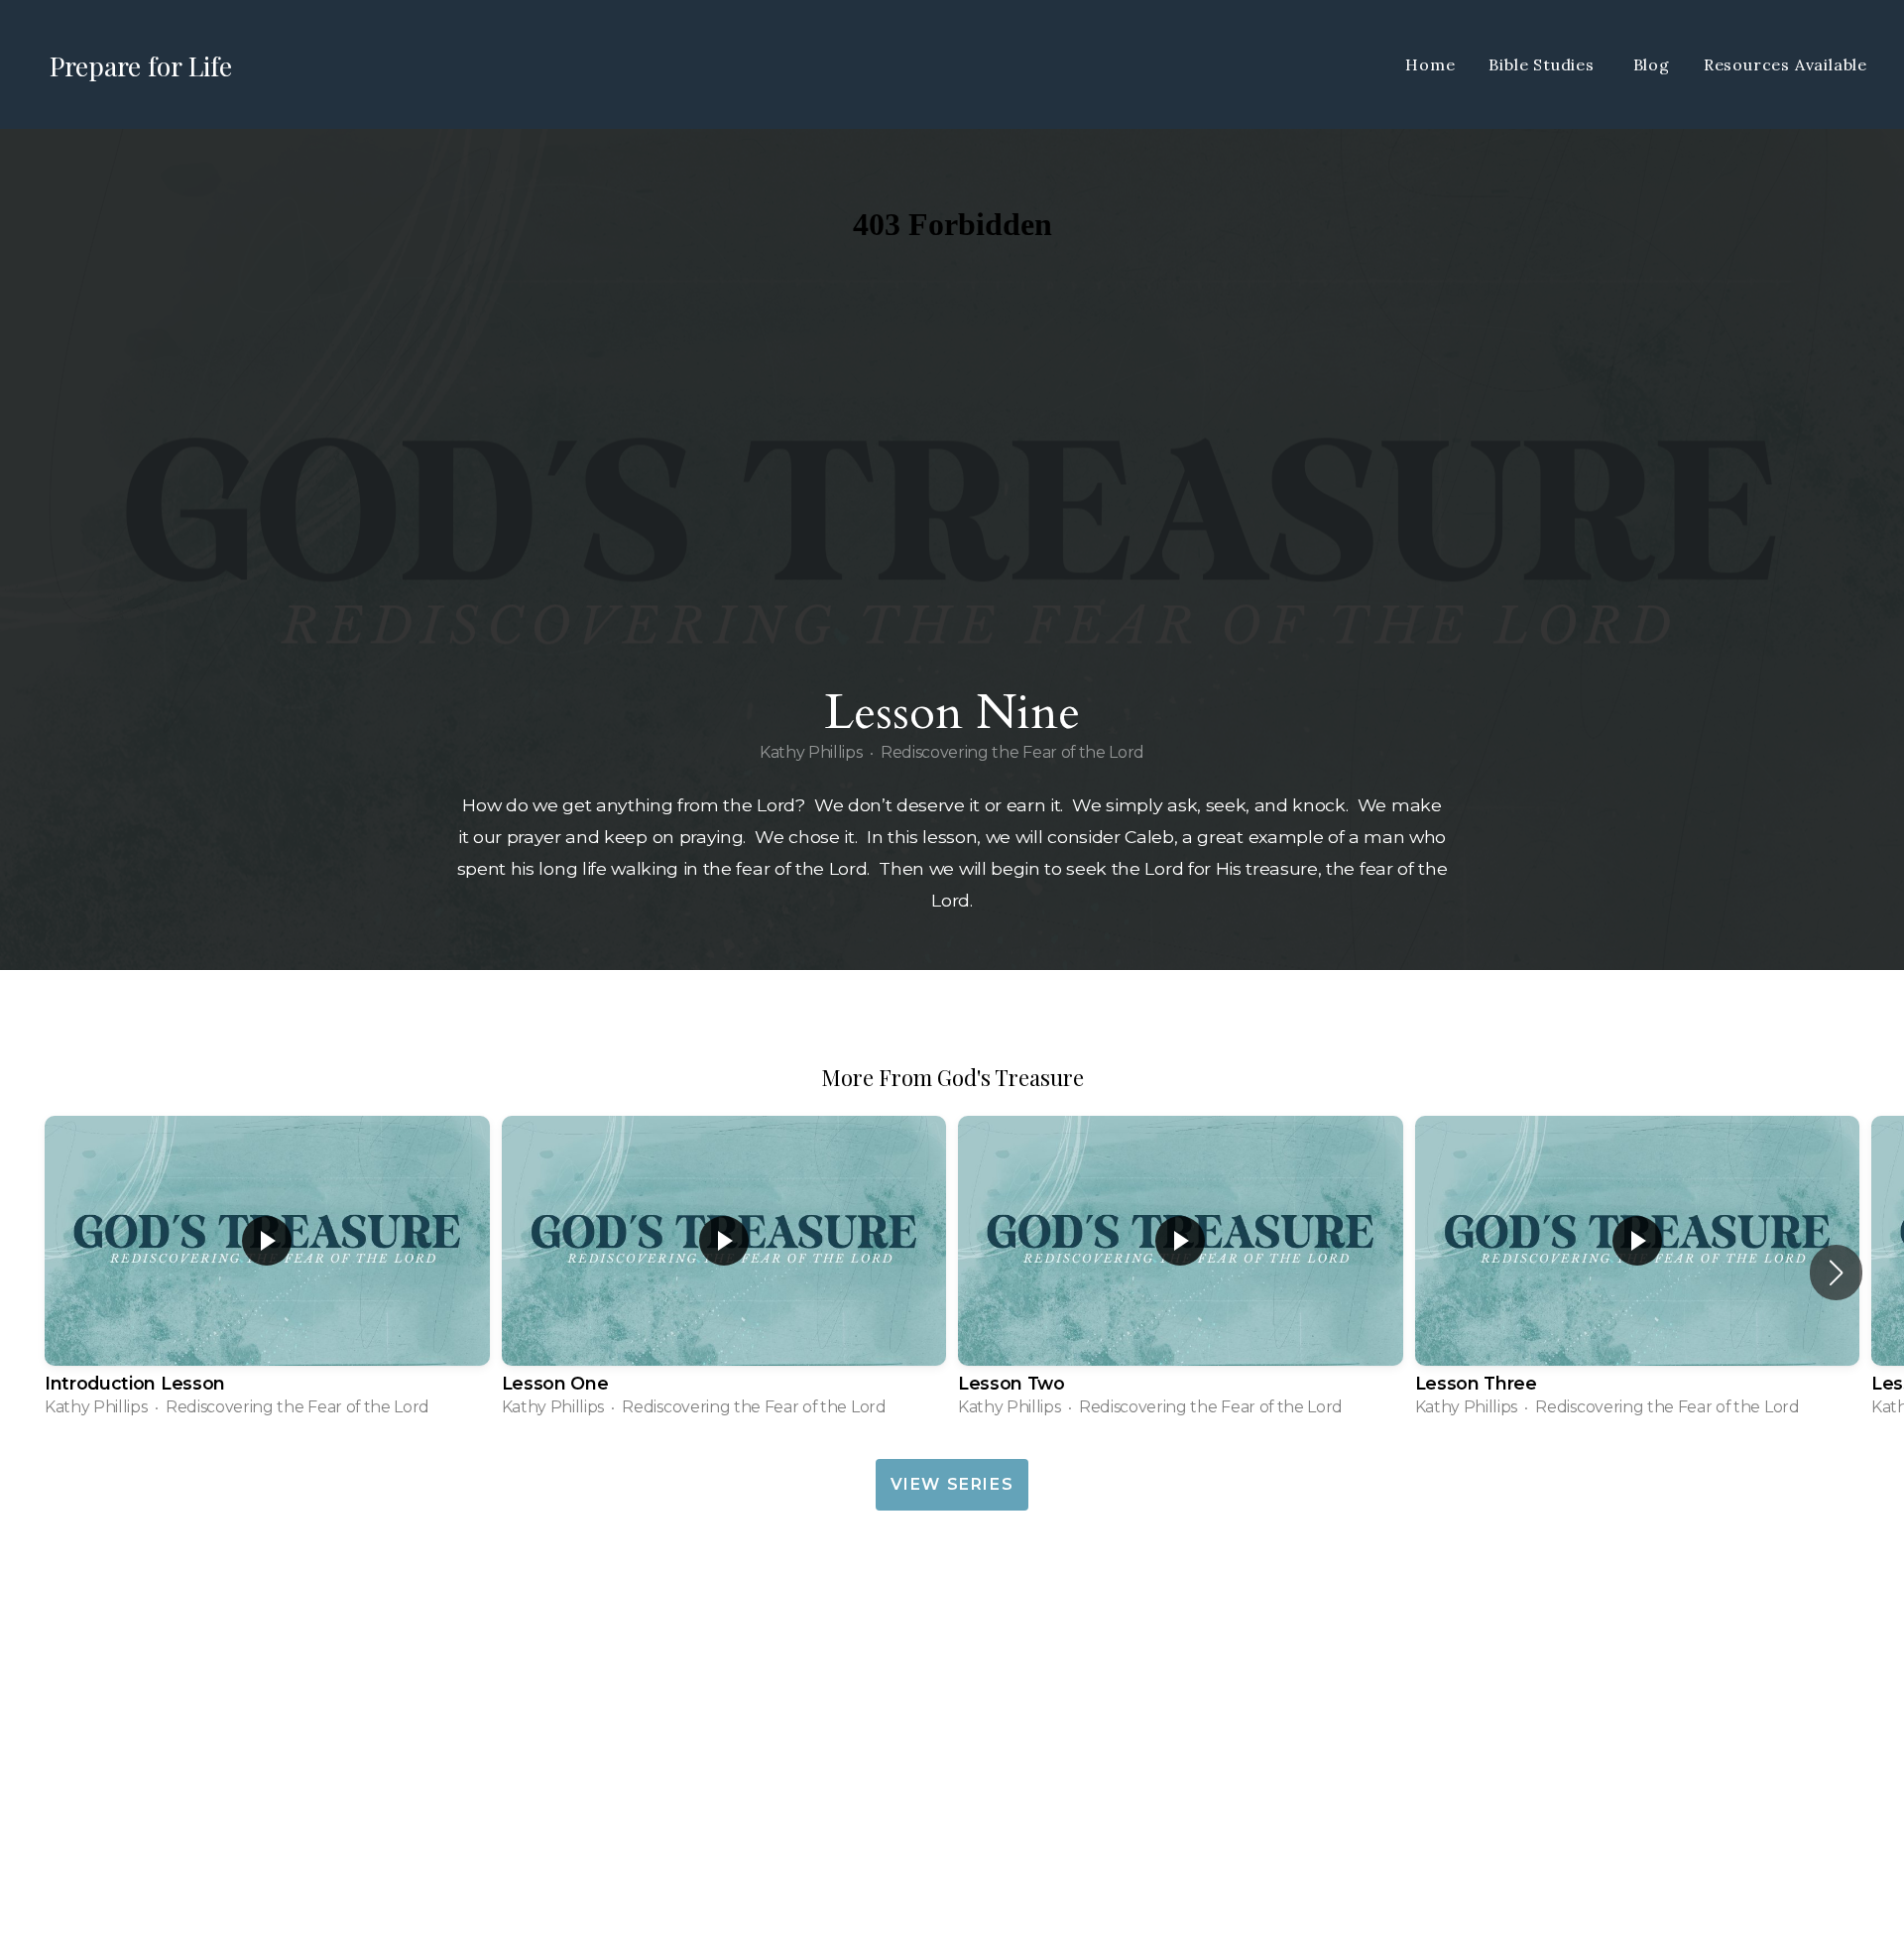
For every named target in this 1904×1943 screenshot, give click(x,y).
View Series (952, 1484)
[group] (267, 1273)
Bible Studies (1544, 64)
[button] (1836, 1273)
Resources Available (1785, 64)
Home (1430, 64)
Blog (1652, 64)
